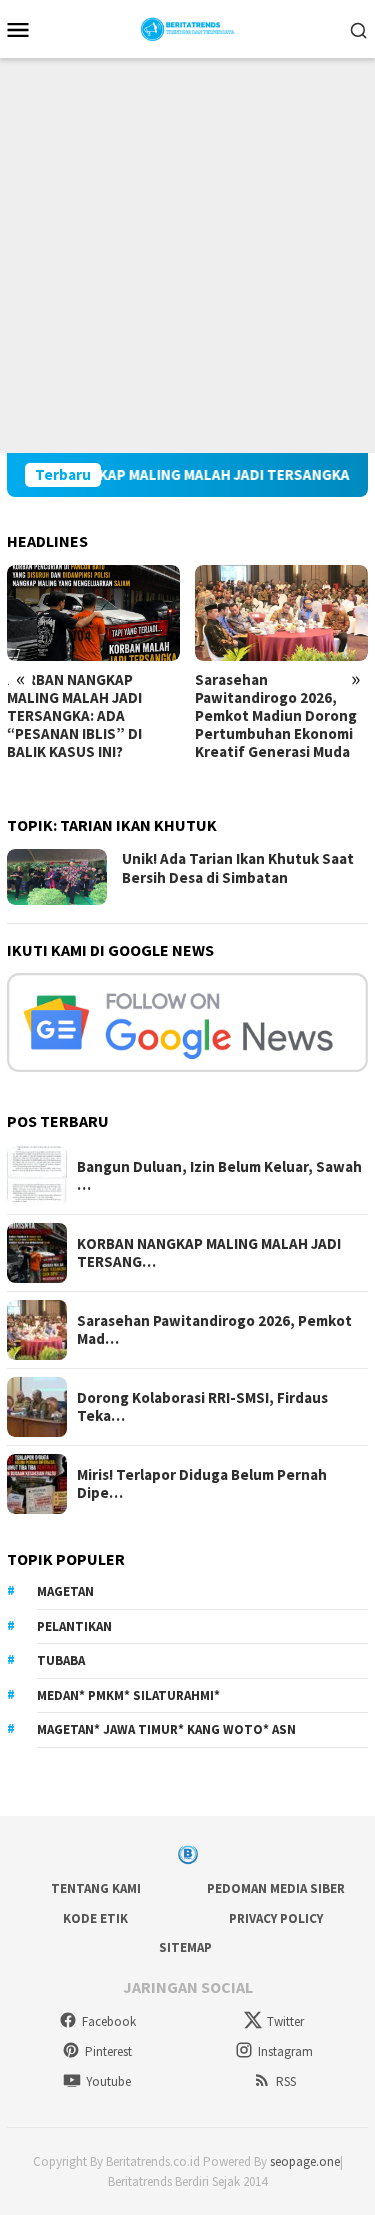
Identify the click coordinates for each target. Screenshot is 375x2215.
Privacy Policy (276, 1918)
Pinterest (108, 2051)
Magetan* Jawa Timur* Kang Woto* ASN (166, 1729)
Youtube (108, 2081)
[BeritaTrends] (187, 27)
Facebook (109, 2021)
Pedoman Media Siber (276, 1888)
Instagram (285, 2051)
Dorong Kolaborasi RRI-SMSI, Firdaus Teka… (202, 1407)
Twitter (285, 2021)
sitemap (185, 1947)
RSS (286, 2081)
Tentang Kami (96, 1888)
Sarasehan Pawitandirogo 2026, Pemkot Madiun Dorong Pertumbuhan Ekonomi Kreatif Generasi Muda (276, 716)
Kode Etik (95, 1918)
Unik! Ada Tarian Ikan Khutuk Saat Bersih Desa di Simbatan (238, 868)
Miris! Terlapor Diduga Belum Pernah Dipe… (202, 1484)
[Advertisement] (187, 255)
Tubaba (61, 1660)
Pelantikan (74, 1626)
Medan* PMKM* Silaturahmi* (128, 1695)
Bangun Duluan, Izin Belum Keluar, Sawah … (219, 1176)
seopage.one (305, 2161)
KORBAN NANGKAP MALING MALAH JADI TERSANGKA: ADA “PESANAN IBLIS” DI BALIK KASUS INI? (74, 716)
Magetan (65, 1591)
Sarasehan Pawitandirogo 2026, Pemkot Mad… (214, 1330)
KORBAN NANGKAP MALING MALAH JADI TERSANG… (209, 1253)
